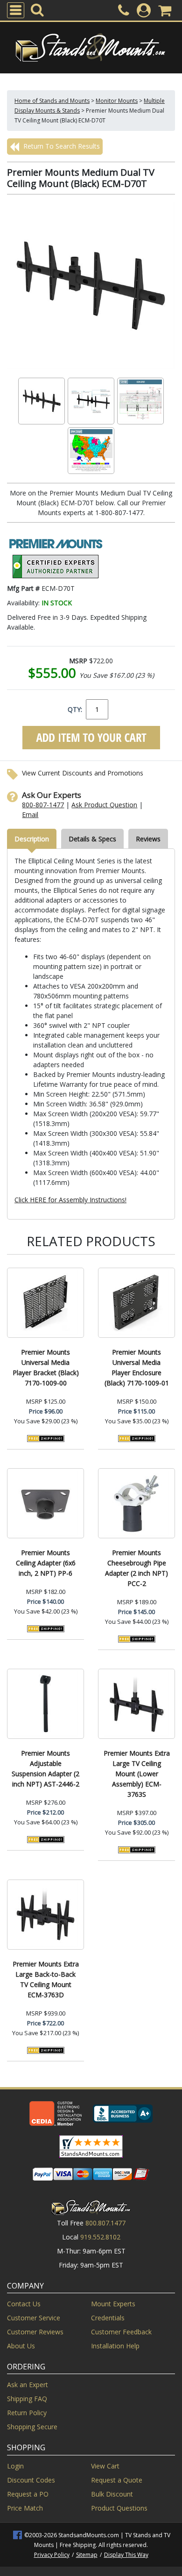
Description (32, 839)
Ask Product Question (104, 805)
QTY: (75, 709)
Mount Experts (113, 2304)
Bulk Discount (112, 2494)
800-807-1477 (43, 805)
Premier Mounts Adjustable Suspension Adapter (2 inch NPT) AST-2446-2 (45, 1769)
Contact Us (24, 2304)
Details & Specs (92, 839)
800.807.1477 (105, 2223)
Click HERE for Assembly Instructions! (70, 1200)
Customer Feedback (121, 2332)
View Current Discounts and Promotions (83, 773)
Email (30, 814)
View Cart (105, 2466)
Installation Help (115, 2346)
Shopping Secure (32, 2427)
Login (15, 2466)
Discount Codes (31, 2480)
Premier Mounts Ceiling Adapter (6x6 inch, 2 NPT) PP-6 (46, 1563)
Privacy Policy (52, 2555)
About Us (21, 2346)
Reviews (148, 839)
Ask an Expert (28, 2385)
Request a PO (28, 2494)
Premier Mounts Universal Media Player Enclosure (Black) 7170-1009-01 (137, 1367)
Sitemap (87, 2555)
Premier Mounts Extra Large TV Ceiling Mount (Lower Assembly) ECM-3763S (137, 1774)
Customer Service (34, 2318)
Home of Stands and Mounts (52, 101)
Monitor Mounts (117, 101)
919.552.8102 (100, 2237)
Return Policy (27, 2413)
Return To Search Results (61, 146)
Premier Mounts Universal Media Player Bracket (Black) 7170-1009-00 (46, 1367)
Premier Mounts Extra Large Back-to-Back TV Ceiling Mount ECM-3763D (46, 1979)
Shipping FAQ (27, 2399)
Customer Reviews (35, 2332)
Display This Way (126, 2555)
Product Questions (119, 2508)
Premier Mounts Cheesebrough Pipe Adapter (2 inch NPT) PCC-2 (136, 1568)
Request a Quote (117, 2480)
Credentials (108, 2318)
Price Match (25, 2508)
